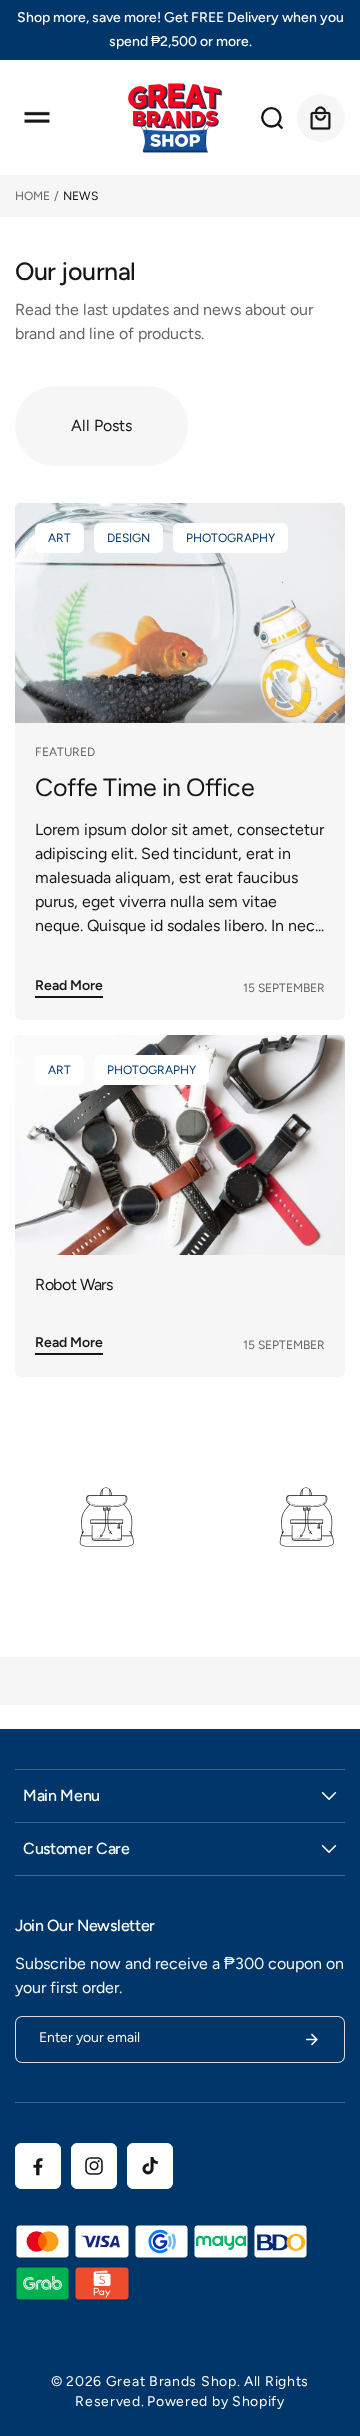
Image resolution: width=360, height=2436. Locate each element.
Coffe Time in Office (144, 787)
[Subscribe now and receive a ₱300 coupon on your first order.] (312, 2039)
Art (59, 538)
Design (128, 538)
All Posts (101, 425)
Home (32, 196)
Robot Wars (74, 1284)
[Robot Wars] (180, 1145)
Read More (69, 984)
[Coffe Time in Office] (180, 613)
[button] (37, 118)
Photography (230, 538)
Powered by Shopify (216, 2401)
